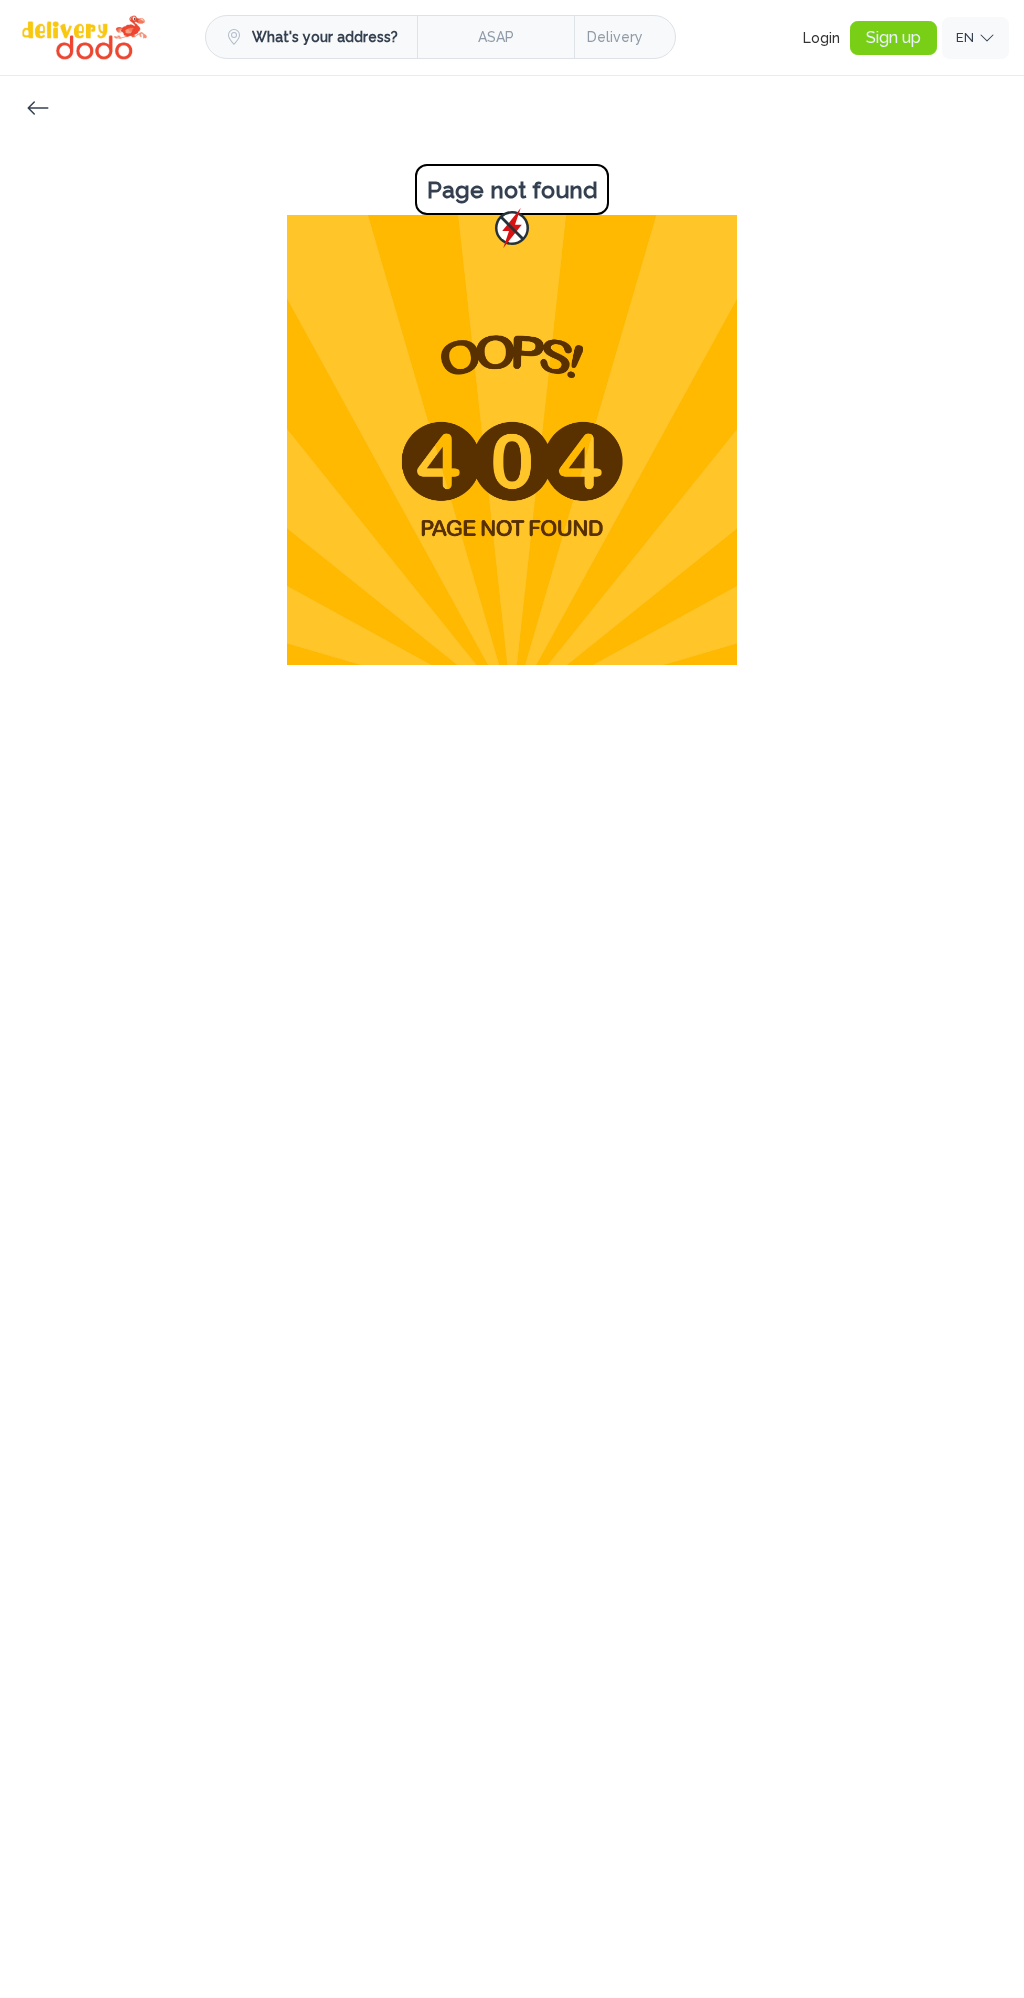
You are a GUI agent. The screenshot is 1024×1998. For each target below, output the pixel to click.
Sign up (893, 37)
